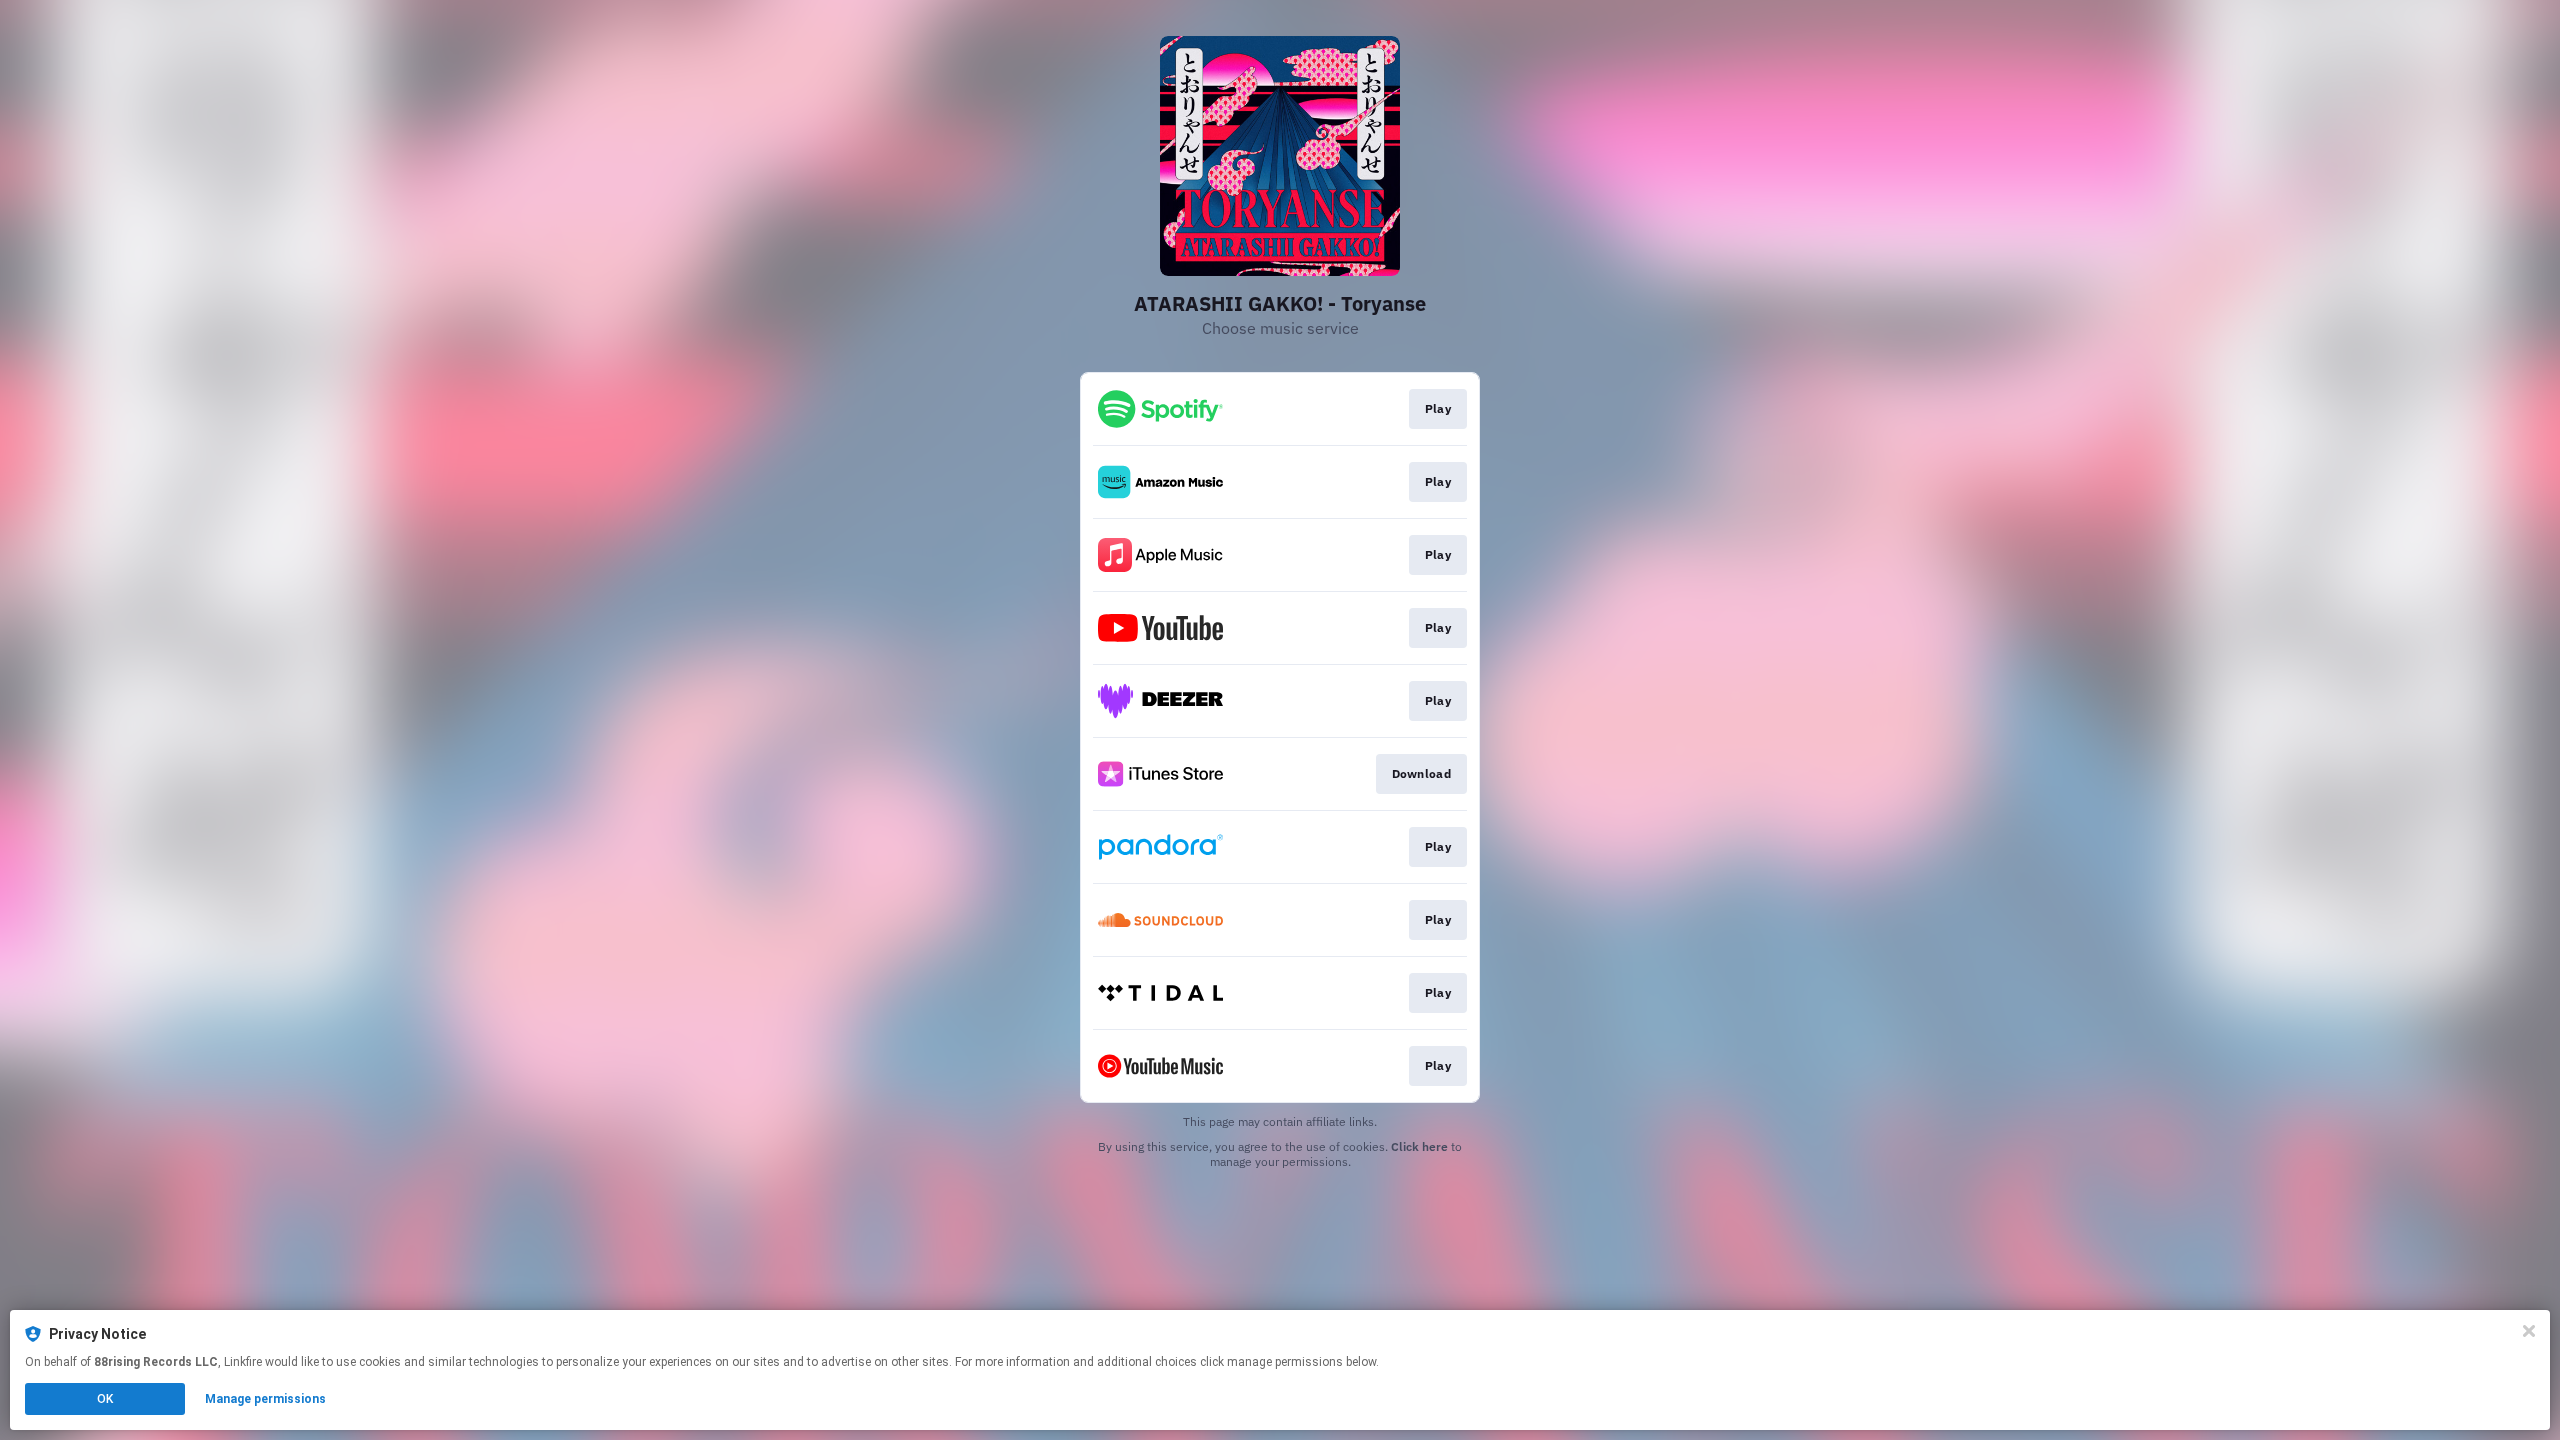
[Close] (2529, 1331)
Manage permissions (265, 1399)
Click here (1419, 1146)
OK (105, 1399)
